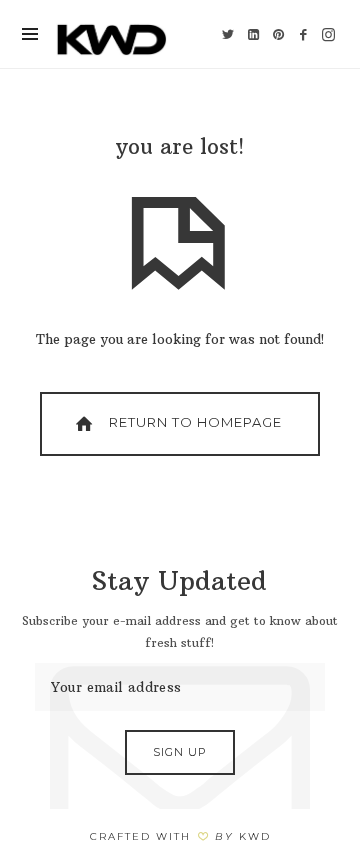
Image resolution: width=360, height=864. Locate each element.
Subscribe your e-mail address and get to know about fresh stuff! (180, 632)
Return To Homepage (193, 422)
